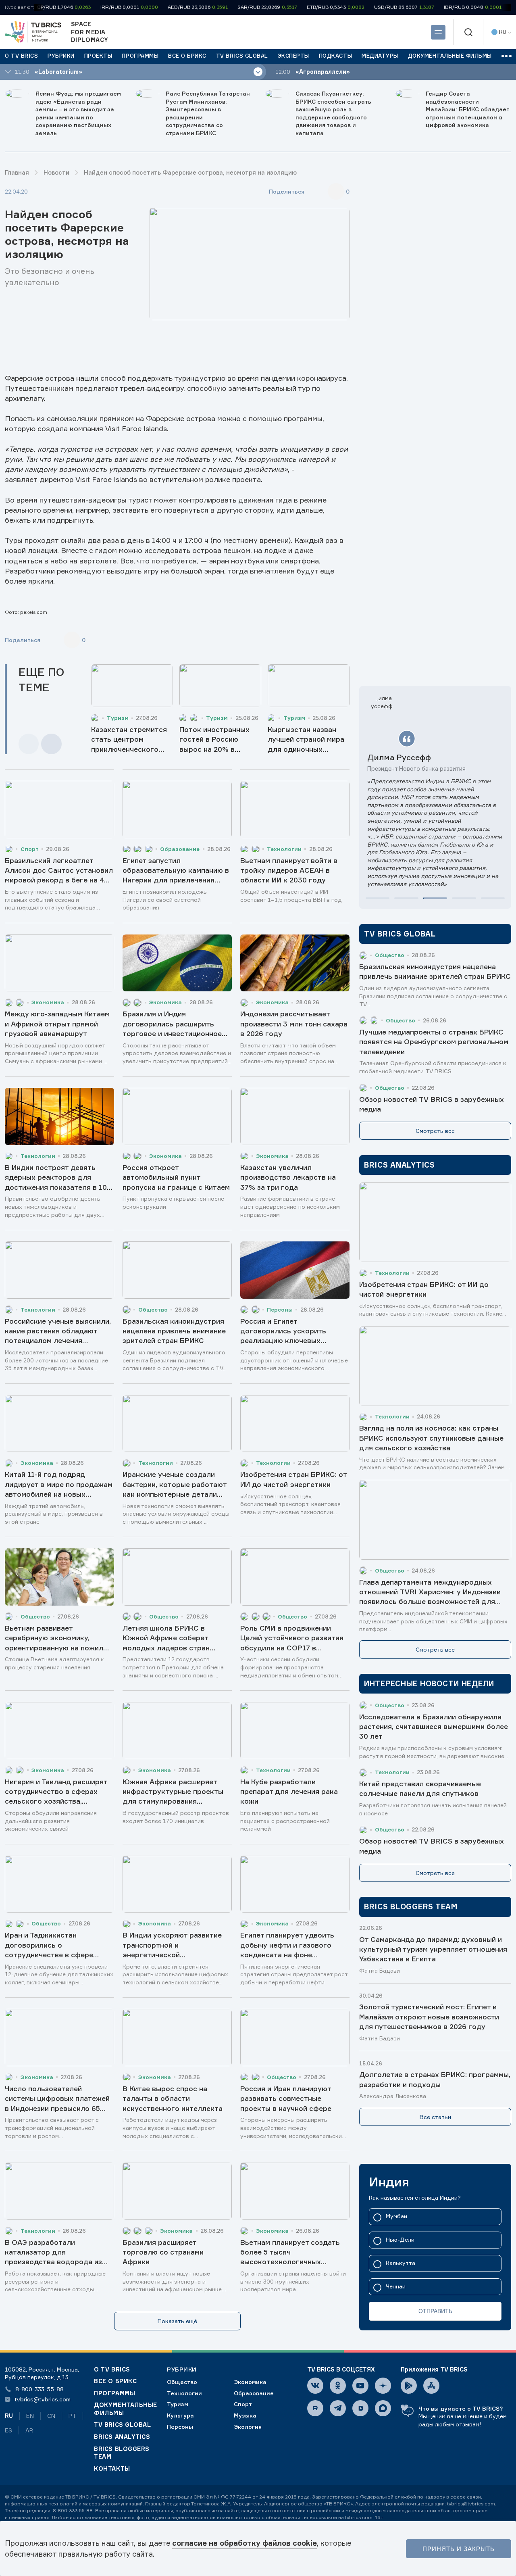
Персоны (180, 2427)
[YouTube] (360, 2386)
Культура (180, 2415)
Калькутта (401, 2263)
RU (9, 2416)
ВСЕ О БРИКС (115, 2381)
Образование (254, 2393)
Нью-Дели (400, 2240)
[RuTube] (315, 2408)
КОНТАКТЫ (112, 2469)
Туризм (178, 2404)
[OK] (338, 2386)
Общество (182, 2382)
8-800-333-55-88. (73, 2510)
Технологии (184, 2393)
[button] (378, 898)
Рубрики (182, 2369)
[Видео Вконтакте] (360, 2408)
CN (51, 2416)
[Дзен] (383, 2386)
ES (8, 2430)
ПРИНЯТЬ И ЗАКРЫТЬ (459, 2549)
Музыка (245, 2415)
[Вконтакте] (315, 2386)
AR (29, 2430)
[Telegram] (338, 2408)
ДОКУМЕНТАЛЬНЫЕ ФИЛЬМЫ (126, 2409)
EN (30, 2416)
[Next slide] (51, 744)
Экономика (250, 2382)
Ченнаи (396, 2287)
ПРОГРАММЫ (114, 2393)
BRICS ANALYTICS (122, 2437)
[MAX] (383, 2408)
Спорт (243, 2404)
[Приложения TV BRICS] (409, 2386)
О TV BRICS (112, 2369)
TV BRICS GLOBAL (122, 2425)
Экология (248, 2427)
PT (72, 2416)
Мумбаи (396, 2216)
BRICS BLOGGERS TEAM (122, 2453)
